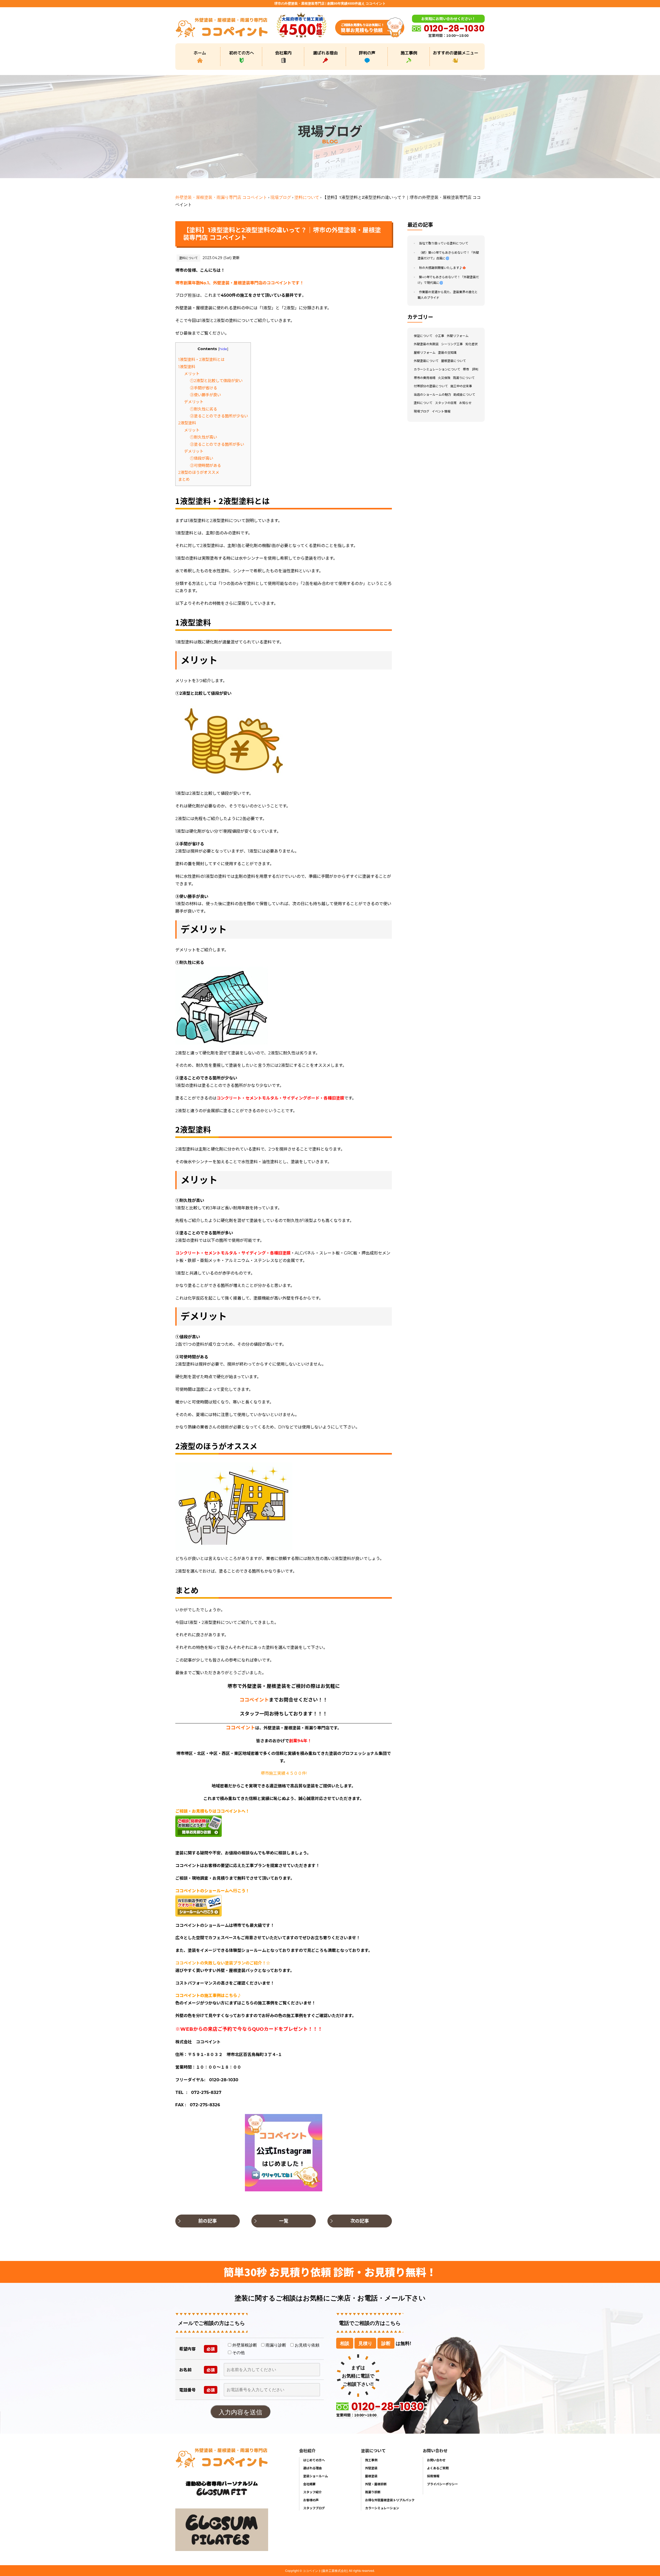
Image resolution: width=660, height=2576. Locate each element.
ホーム (200, 53)
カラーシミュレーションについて (437, 369)
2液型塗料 (187, 423)
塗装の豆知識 (447, 353)
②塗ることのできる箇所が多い (217, 444)
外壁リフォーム (458, 336)
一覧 (284, 2221)
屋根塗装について (453, 361)
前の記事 (208, 2221)
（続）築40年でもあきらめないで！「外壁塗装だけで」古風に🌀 (448, 256)
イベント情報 (441, 411)
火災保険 (444, 378)
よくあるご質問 (438, 2468)
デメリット (194, 402)
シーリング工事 (452, 344)
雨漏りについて (464, 378)
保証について (423, 336)
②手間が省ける (204, 388)
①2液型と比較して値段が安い (216, 381)
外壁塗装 (371, 2468)
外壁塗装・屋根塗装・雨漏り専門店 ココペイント (221, 197)
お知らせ (465, 403)
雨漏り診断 (373, 2492)
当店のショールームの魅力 (432, 395)
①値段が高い (202, 458)
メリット (192, 374)
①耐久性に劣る (204, 409)
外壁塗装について (426, 361)
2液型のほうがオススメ (199, 472)
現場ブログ (281, 197)
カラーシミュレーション (382, 2508)
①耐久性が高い (204, 437)
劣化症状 (472, 344)
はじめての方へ (314, 2460)
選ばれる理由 (325, 53)
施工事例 (409, 53)
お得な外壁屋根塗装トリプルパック (390, 2500)
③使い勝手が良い (205, 395)
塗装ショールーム (316, 2476)
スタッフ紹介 (312, 2492)
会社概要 (309, 2484)
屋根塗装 (371, 2476)
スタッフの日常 (446, 403)
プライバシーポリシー (442, 2484)
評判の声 (367, 53)
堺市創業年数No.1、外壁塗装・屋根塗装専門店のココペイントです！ (240, 283)
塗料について (307, 197)
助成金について (464, 395)
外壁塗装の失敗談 (426, 344)
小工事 (440, 336)
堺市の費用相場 (425, 378)
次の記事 (360, 2221)
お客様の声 (311, 2500)
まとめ (184, 479)
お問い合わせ (436, 2460)
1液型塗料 (187, 367)
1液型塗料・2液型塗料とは (201, 360)
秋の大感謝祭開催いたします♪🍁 (443, 268)
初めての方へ (242, 53)
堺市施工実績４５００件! (284, 1773)
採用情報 (433, 2476)
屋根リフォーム (425, 353)
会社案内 (283, 53)
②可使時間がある (205, 465)
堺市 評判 (471, 369)
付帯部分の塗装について (431, 386)
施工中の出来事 (461, 386)
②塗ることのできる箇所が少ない (219, 416)
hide (223, 349)
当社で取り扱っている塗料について (444, 243)
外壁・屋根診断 (376, 2484)
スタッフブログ (314, 2508)
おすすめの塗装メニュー (456, 53)
